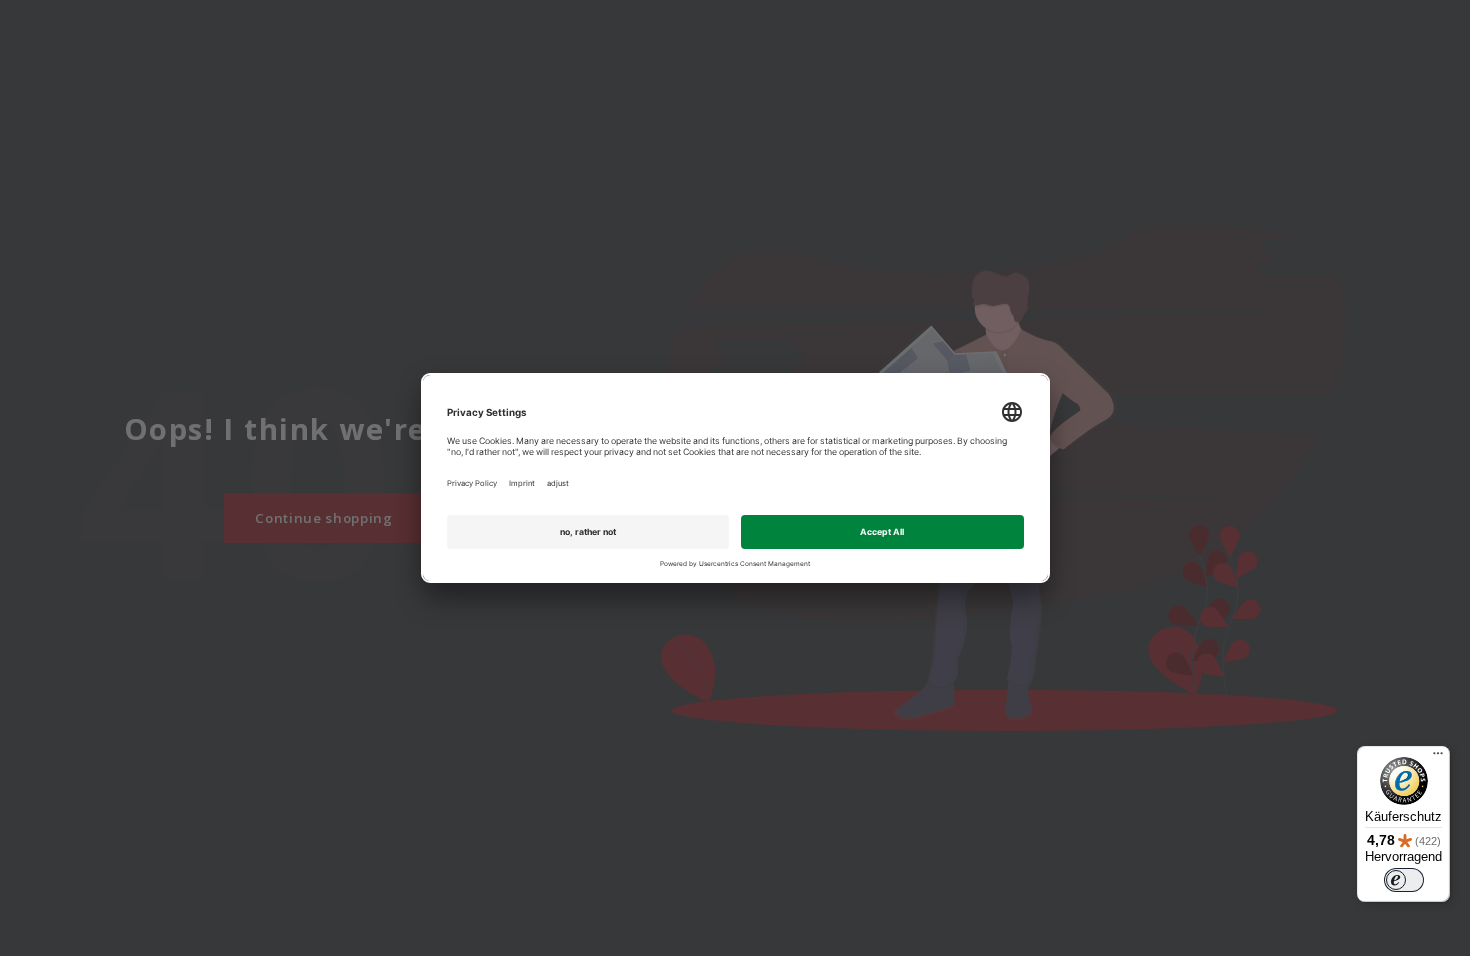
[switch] (1404, 880)
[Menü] (1438, 758)
